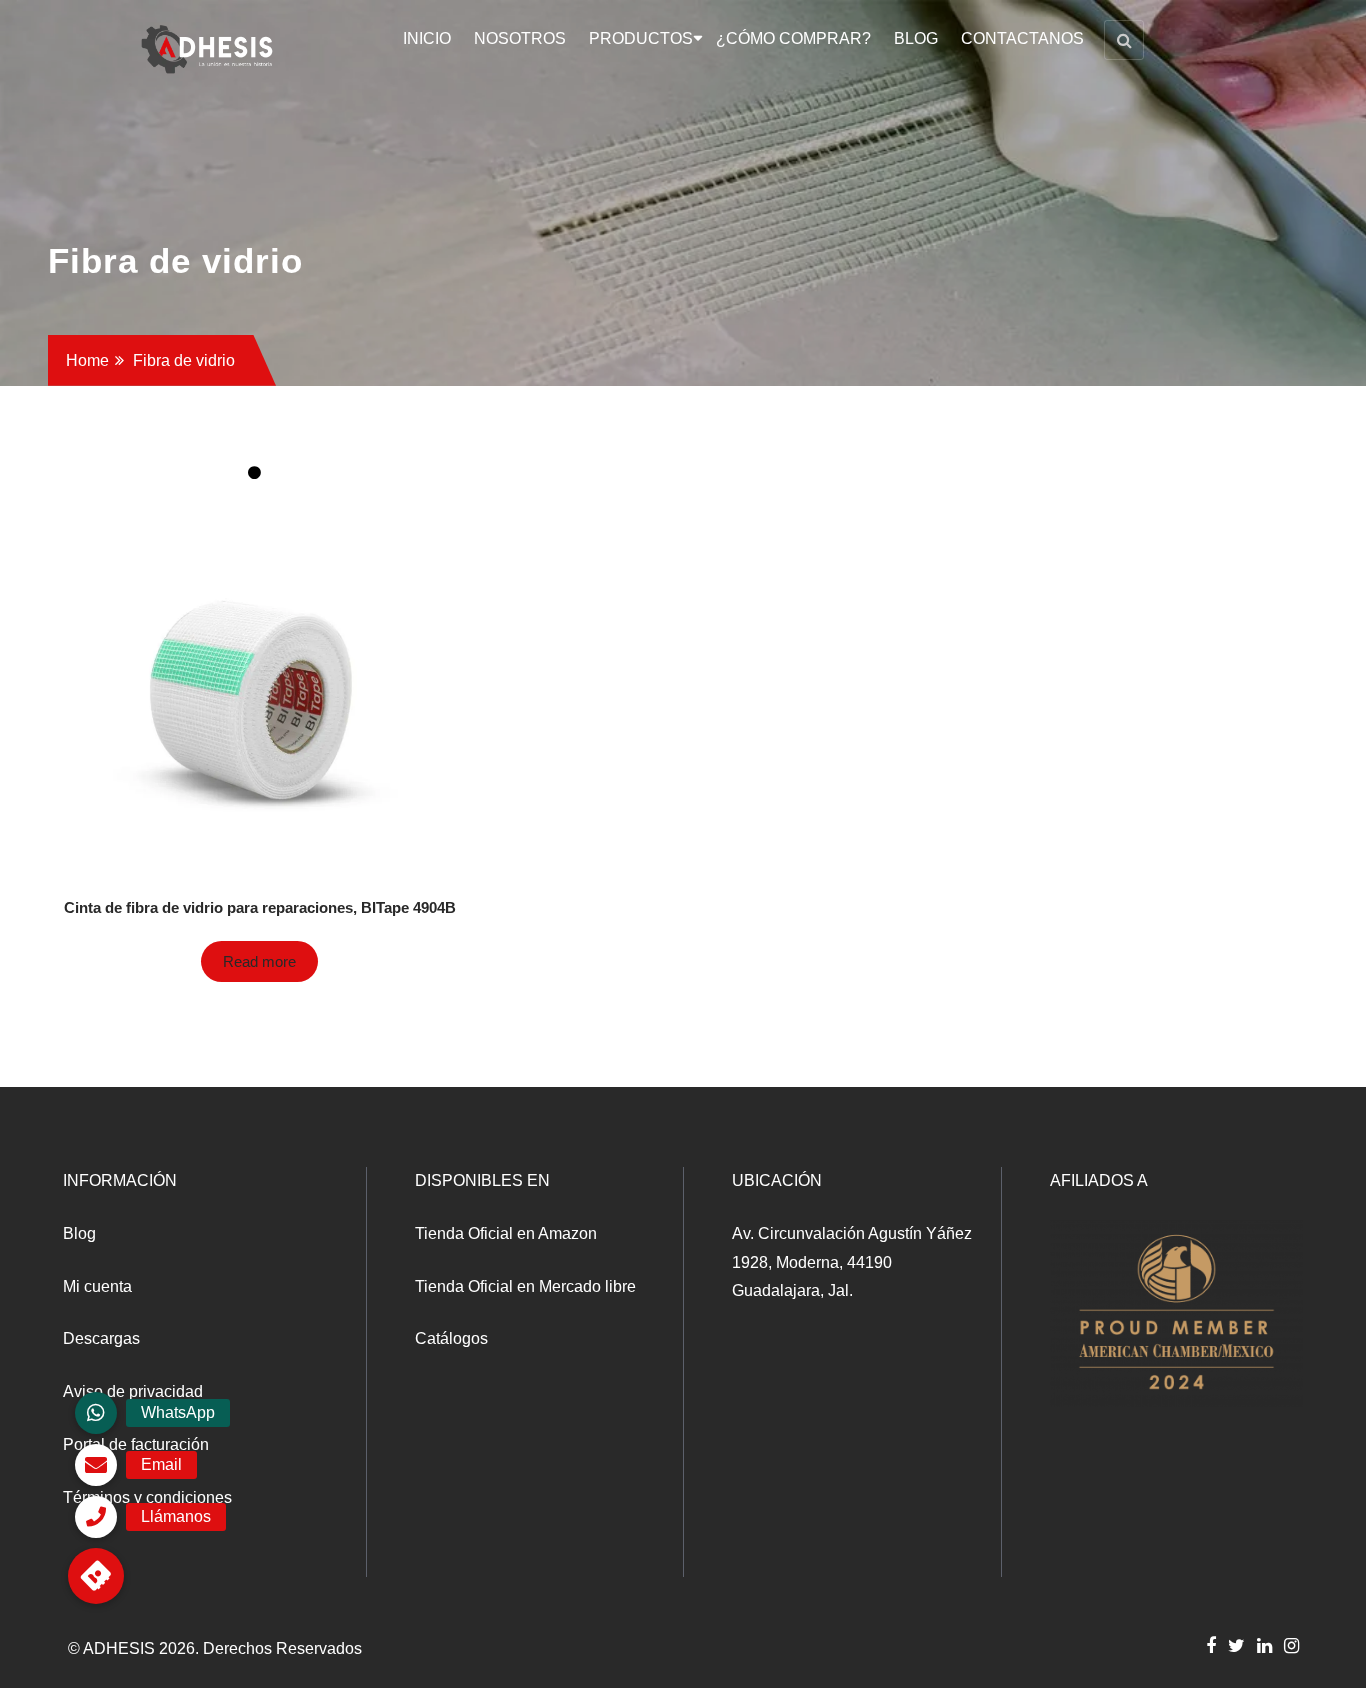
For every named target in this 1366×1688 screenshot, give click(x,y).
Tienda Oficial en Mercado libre (525, 1286)
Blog (79, 1233)
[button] (96, 1576)
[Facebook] (1211, 1645)
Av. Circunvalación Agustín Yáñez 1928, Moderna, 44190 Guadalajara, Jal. (852, 1262)
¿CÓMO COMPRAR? (793, 38)
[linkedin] (1264, 1645)
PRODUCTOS (641, 38)
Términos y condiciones (147, 1497)
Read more (259, 961)
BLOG (916, 38)
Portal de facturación (136, 1444)
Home (87, 360)
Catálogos (451, 1338)
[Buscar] (1124, 40)
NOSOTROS (520, 38)
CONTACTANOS (1022, 38)
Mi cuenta (97, 1286)
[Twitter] (1236, 1645)
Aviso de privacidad (133, 1391)
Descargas (101, 1338)
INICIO (427, 38)
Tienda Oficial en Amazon (506, 1233)
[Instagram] (1291, 1645)
